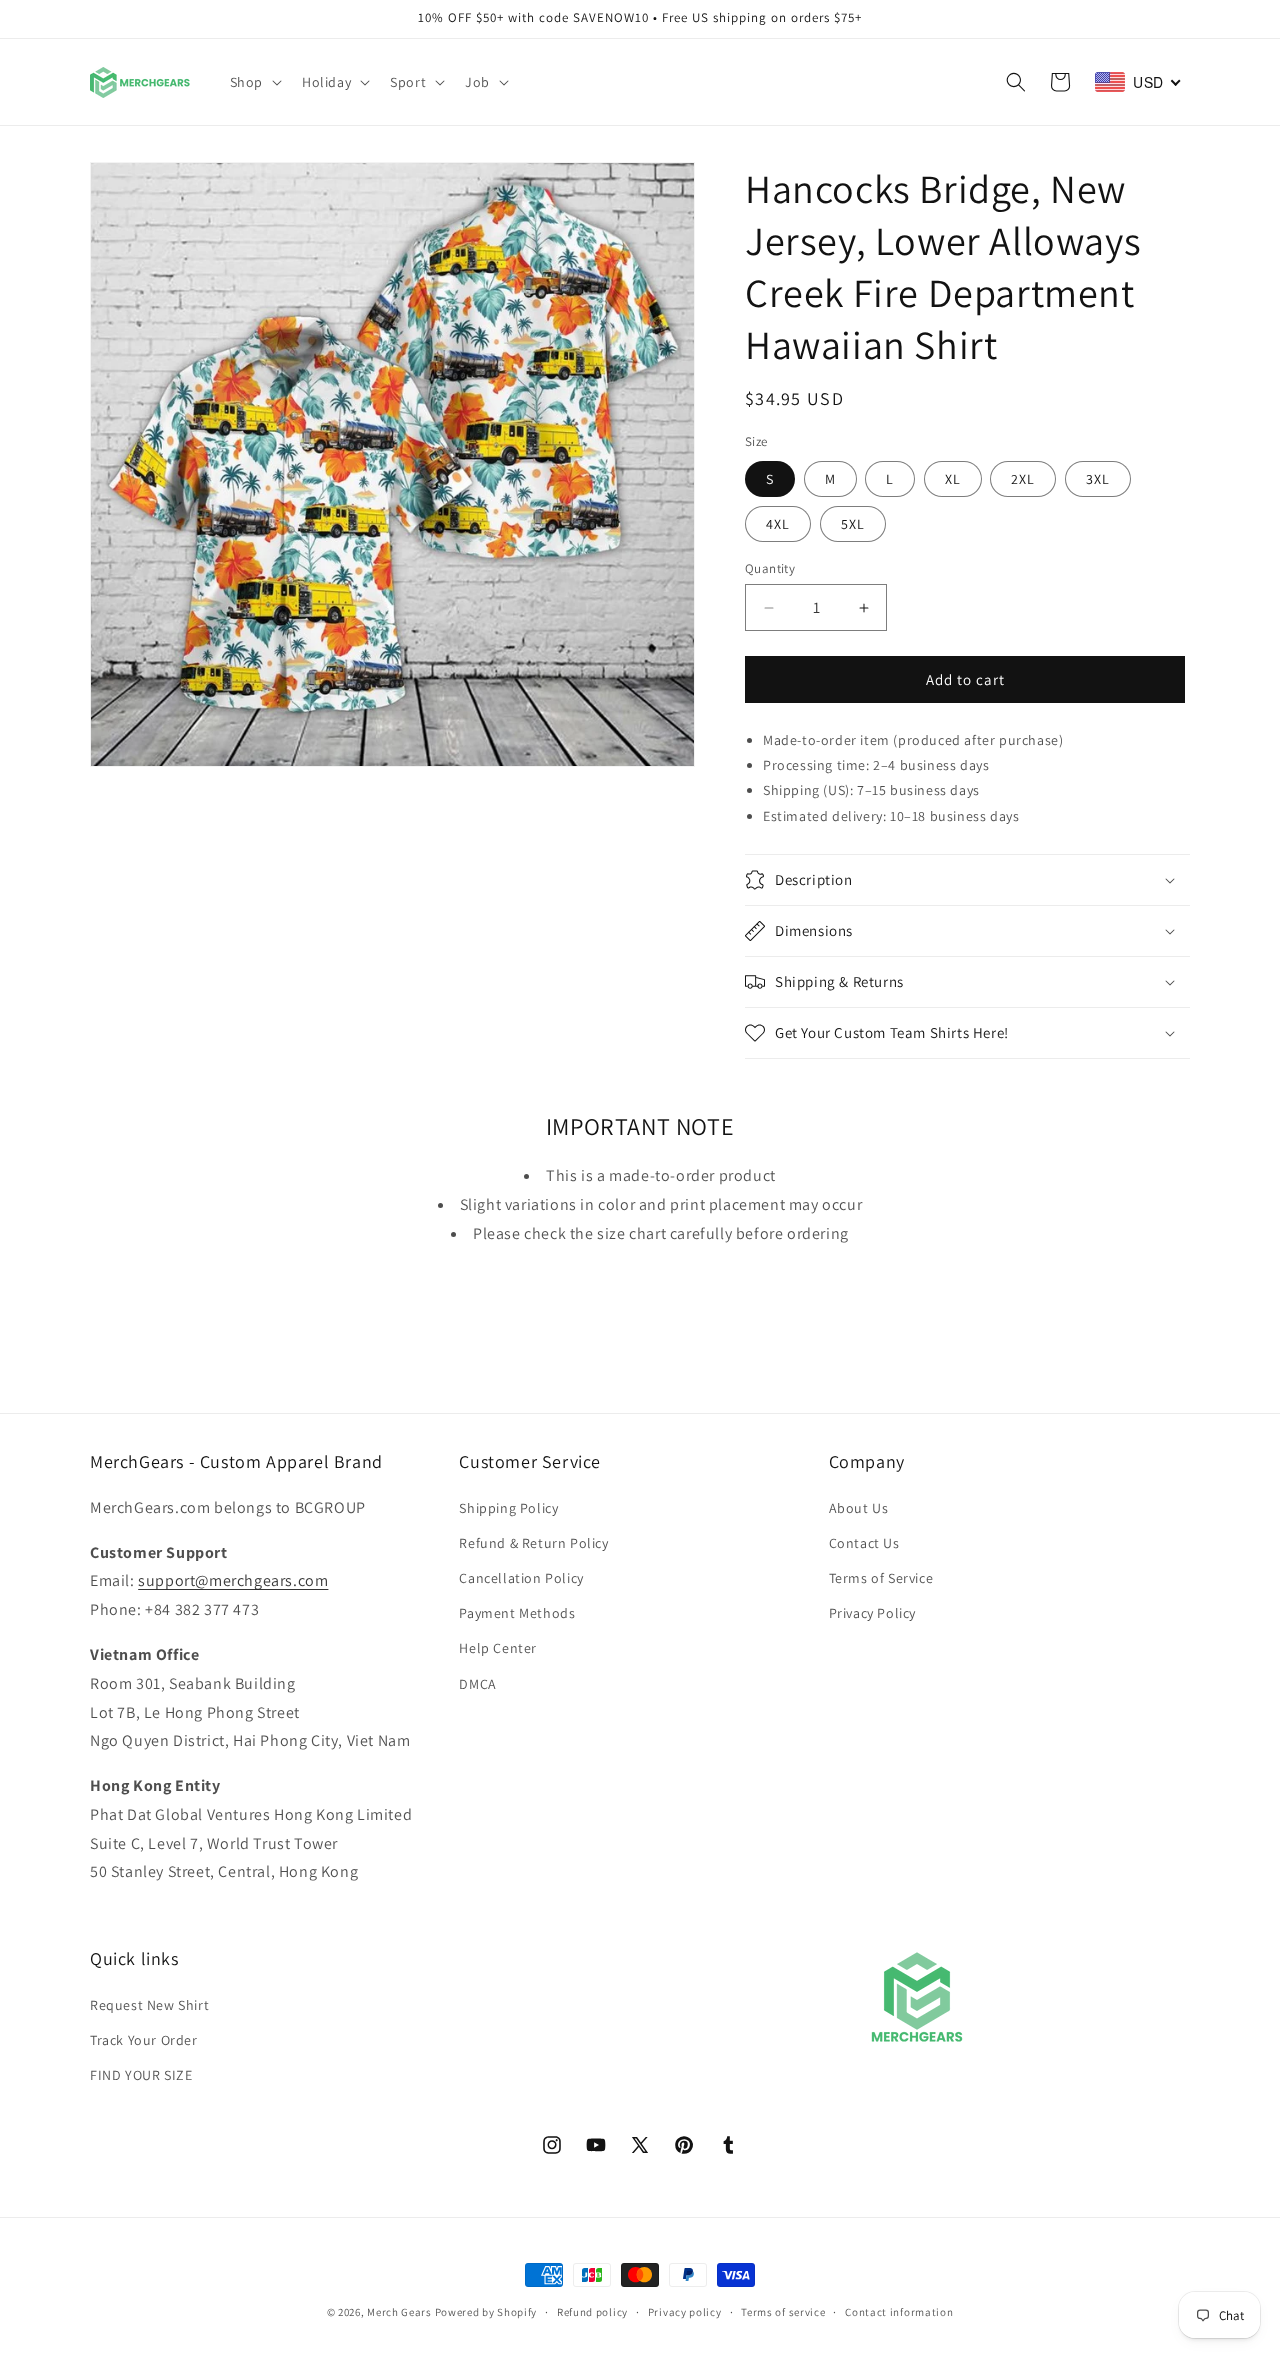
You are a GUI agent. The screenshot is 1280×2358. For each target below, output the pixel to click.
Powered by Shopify (486, 2312)
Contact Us (864, 1542)
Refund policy (592, 2311)
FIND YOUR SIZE (141, 2074)
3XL (1098, 479)
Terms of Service (881, 1577)
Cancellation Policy (521, 1577)
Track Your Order (144, 2039)
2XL (1023, 479)
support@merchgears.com (233, 1580)
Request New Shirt (149, 2004)
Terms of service (783, 2311)
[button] (254, 82)
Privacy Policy (872, 1613)
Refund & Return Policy (533, 1542)
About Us (859, 1507)
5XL (853, 524)
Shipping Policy (508, 1507)
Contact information (899, 2311)
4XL (778, 524)
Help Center (498, 1648)
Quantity (770, 568)
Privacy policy (685, 2311)
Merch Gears (399, 2312)
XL (953, 479)
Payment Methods (517, 1613)
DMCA (477, 1683)
